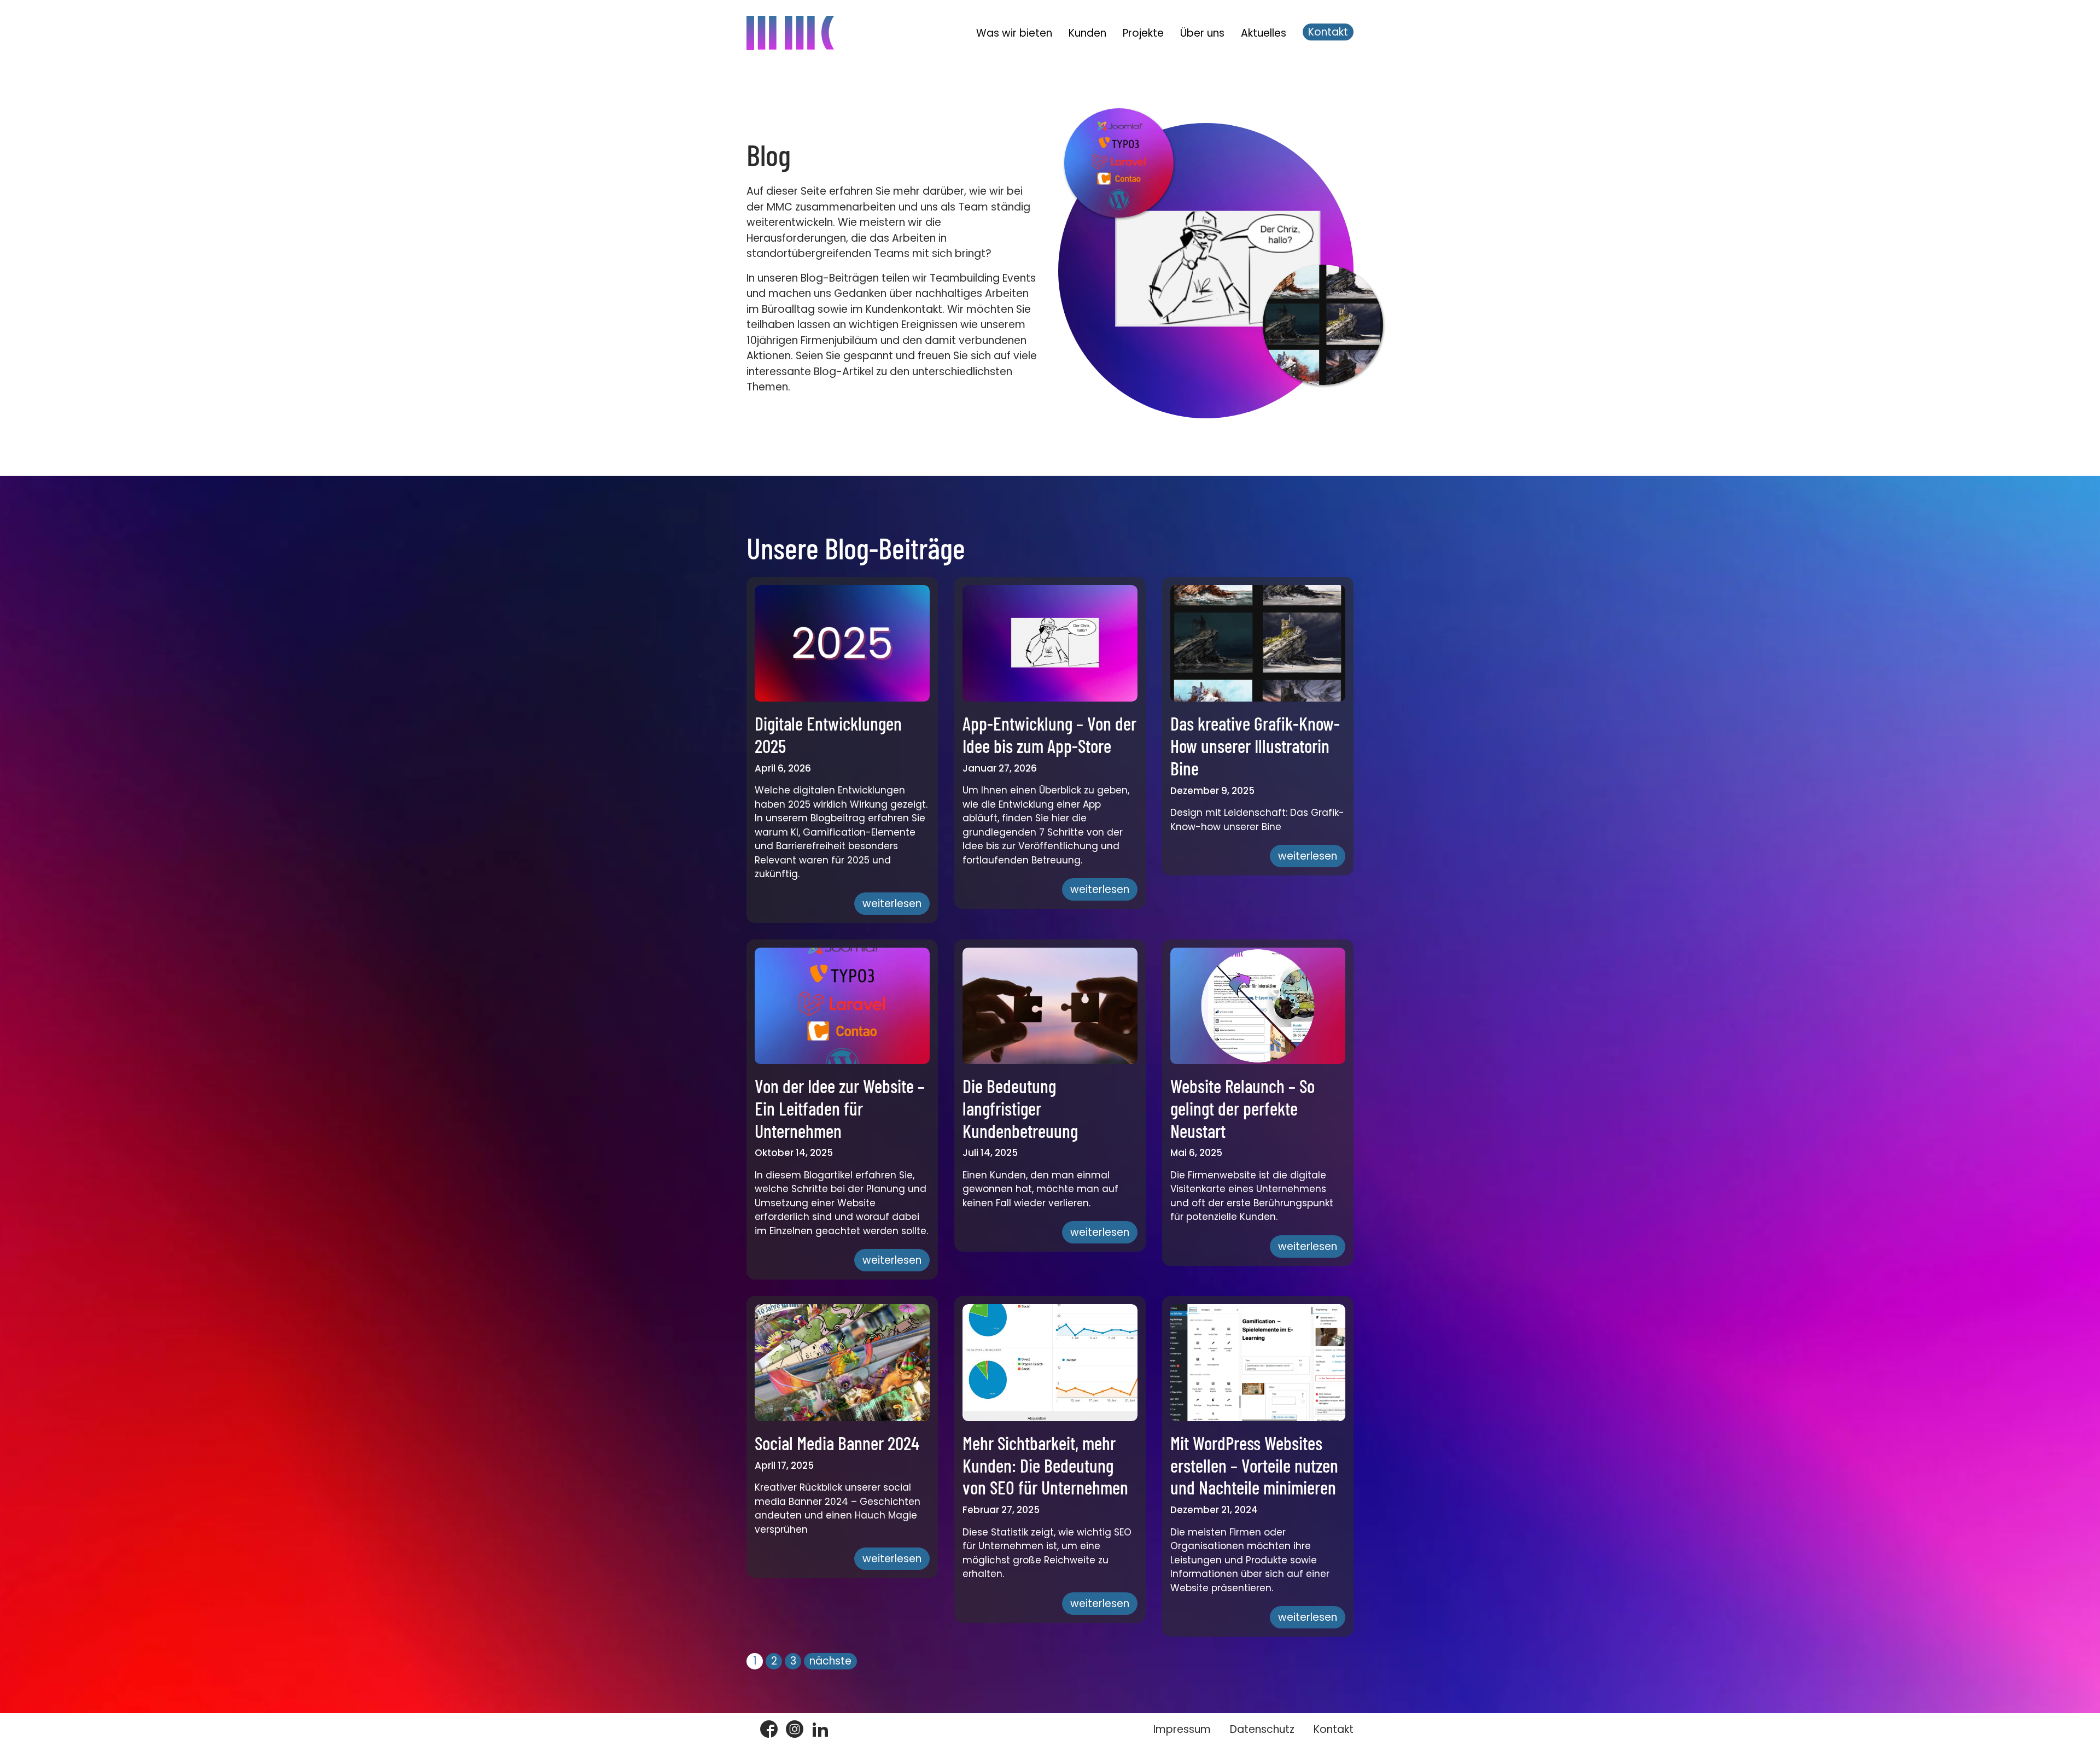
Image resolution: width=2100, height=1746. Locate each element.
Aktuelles (1264, 33)
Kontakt (1328, 32)
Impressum (1182, 1729)
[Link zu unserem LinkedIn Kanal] (820, 1730)
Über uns (1202, 33)
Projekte (1143, 33)
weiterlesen (892, 904)
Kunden (1087, 33)
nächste (830, 1661)
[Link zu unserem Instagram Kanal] (795, 1730)
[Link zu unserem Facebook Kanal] (769, 1730)
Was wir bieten (1014, 33)
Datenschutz (1262, 1729)
